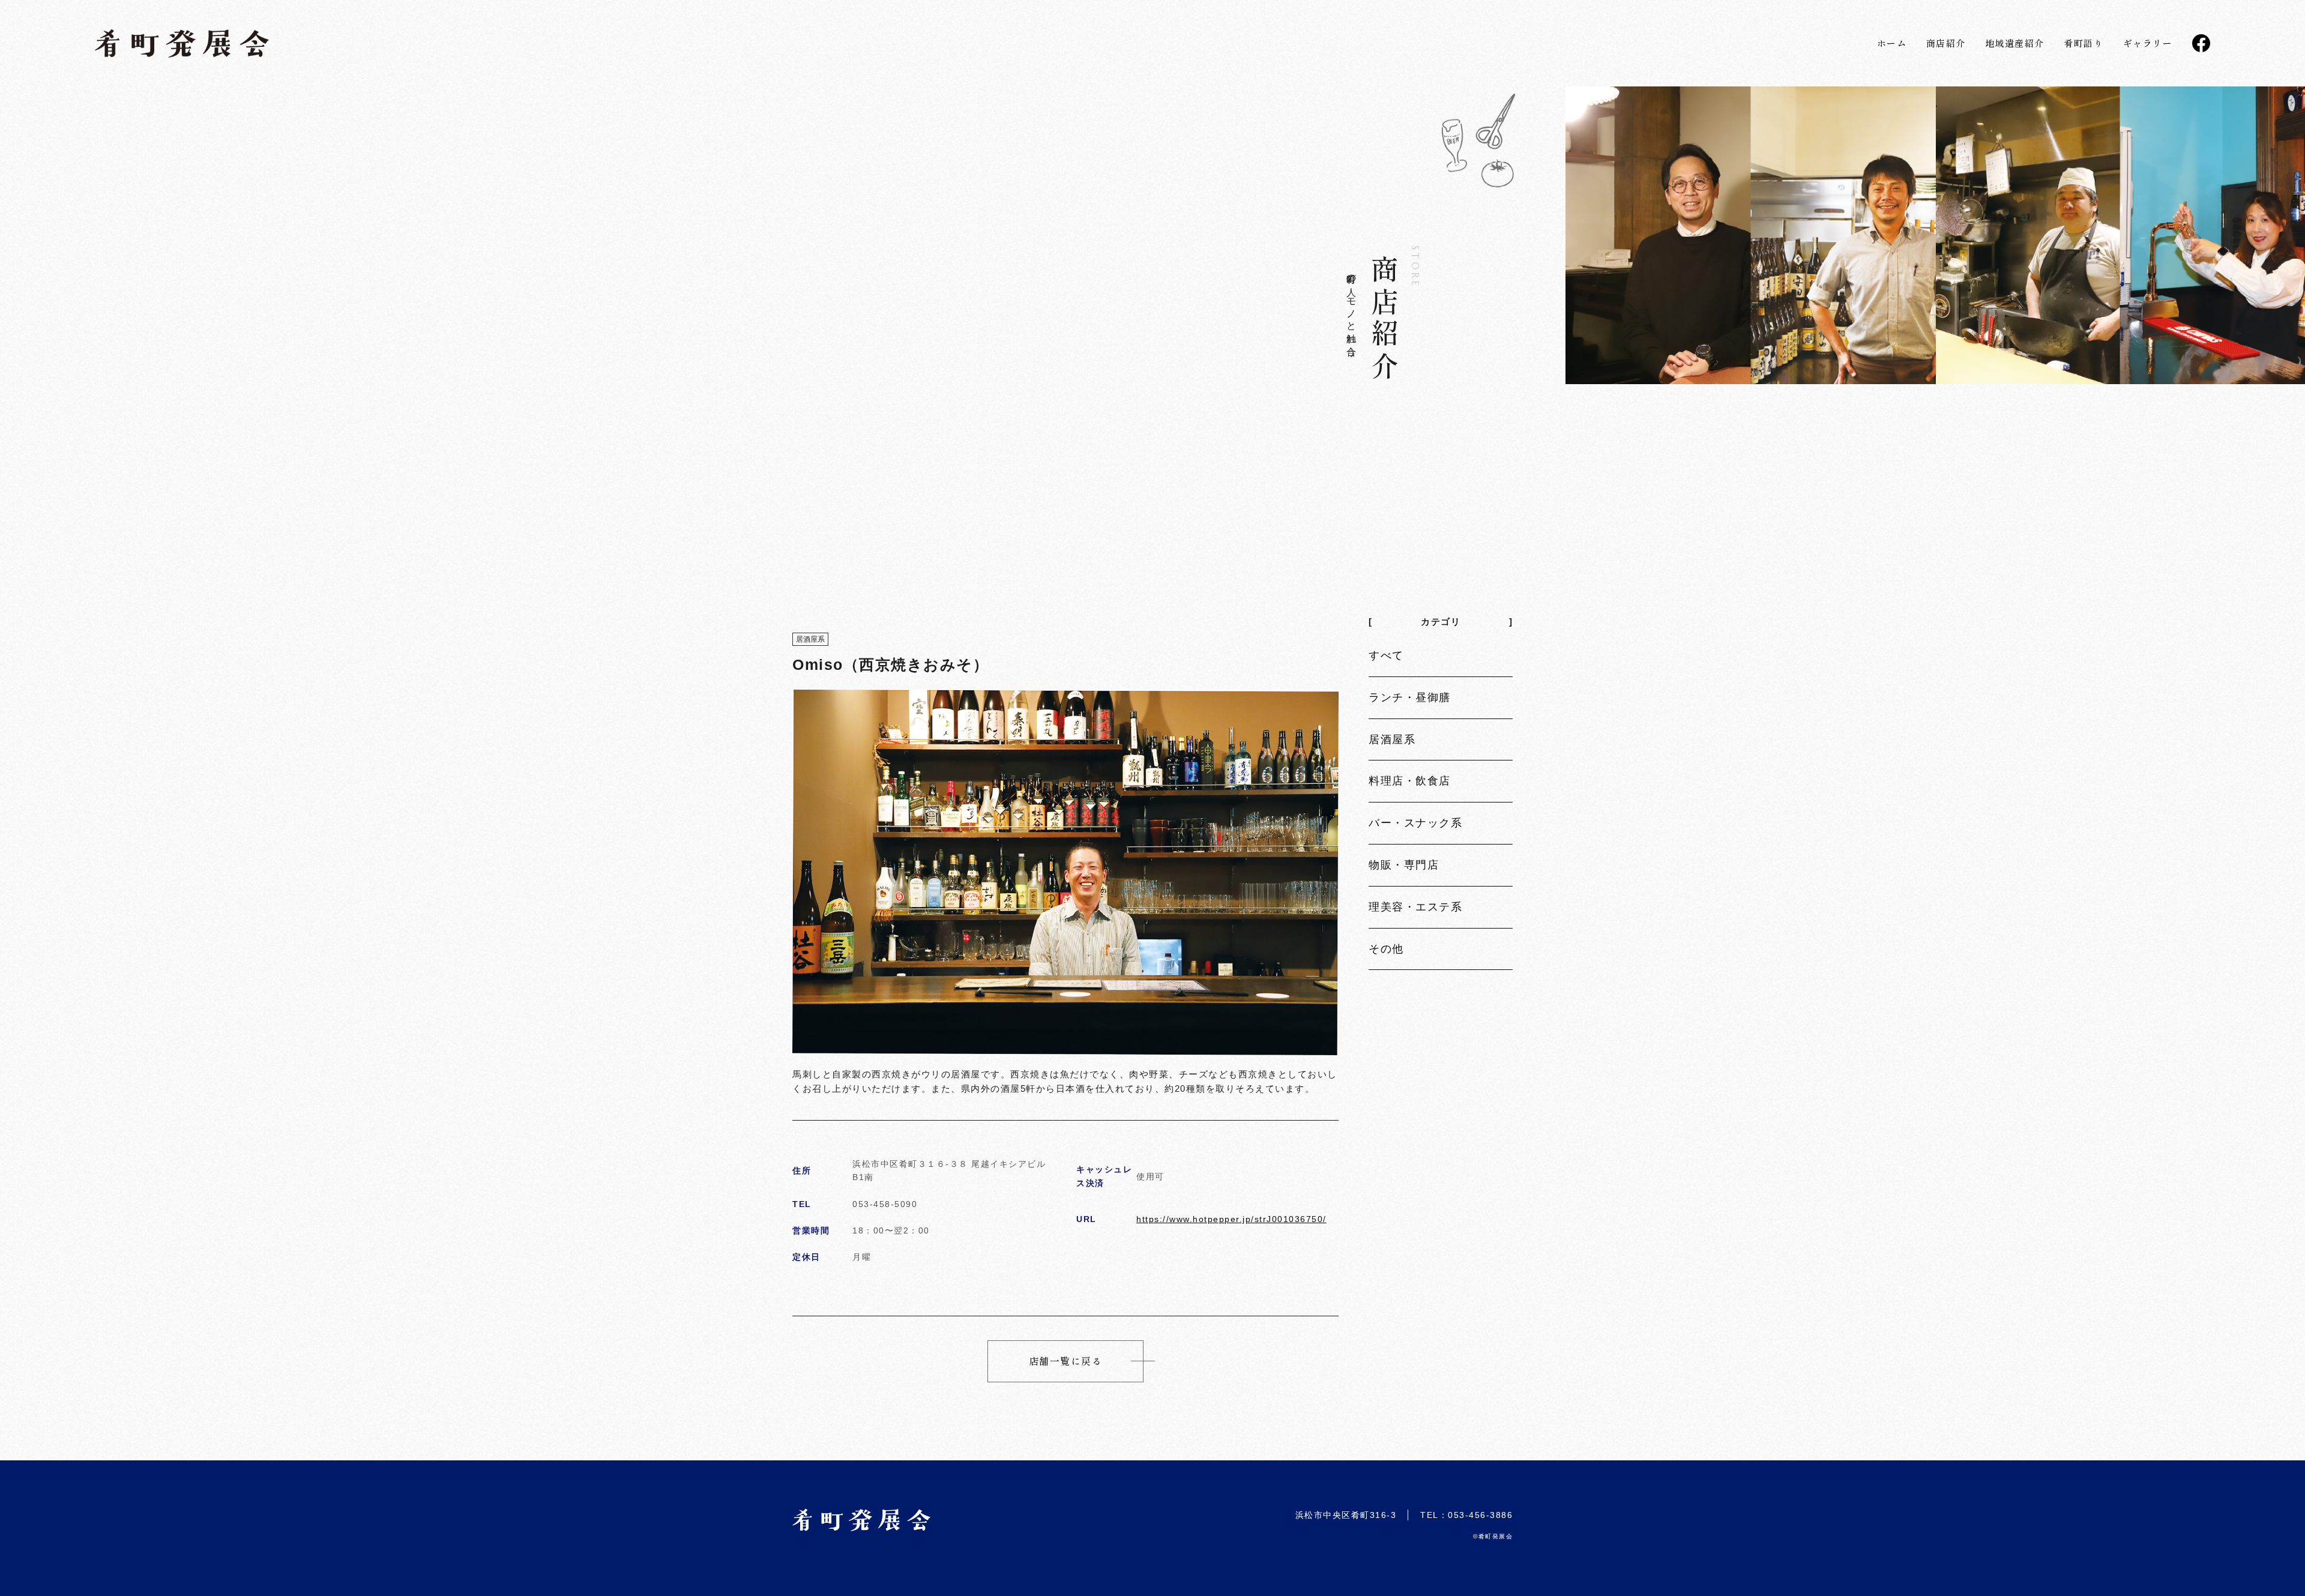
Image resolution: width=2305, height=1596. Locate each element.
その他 (1386, 949)
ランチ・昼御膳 (1410, 697)
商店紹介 (1946, 43)
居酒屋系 (1392, 739)
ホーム (1892, 43)
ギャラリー (2148, 43)
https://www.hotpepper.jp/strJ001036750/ (1231, 1219)
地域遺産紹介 (2015, 43)
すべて (1386, 655)
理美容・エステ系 (1415, 907)
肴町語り (2084, 43)
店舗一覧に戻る (1066, 1361)
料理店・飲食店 (1410, 781)
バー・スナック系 (1415, 823)
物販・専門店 (1404, 865)
